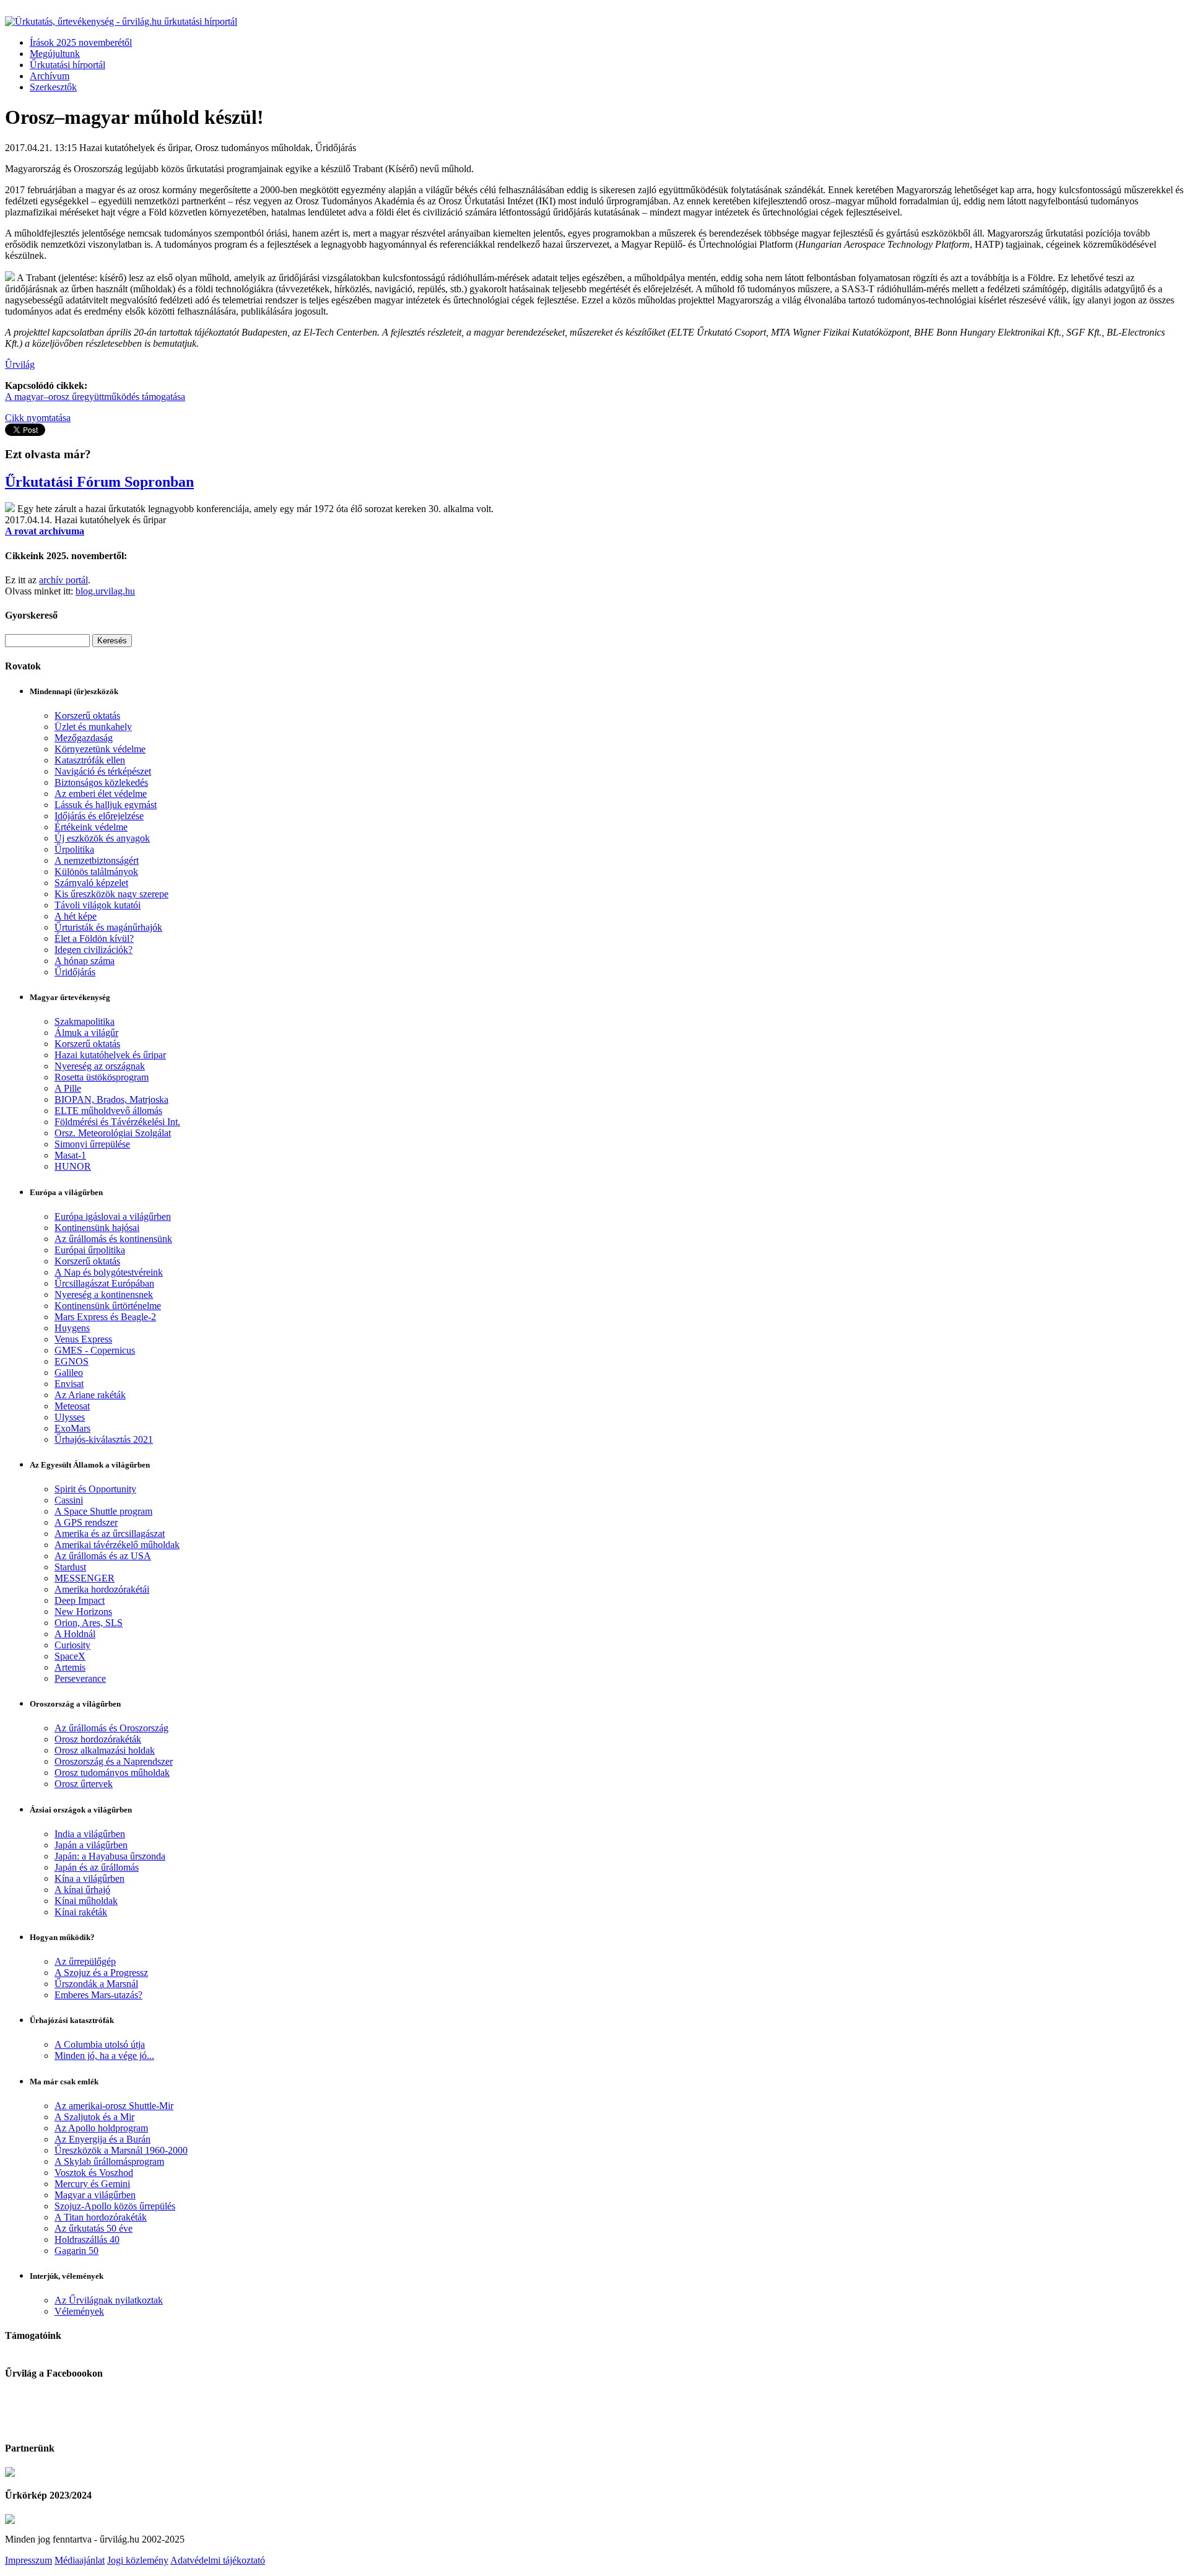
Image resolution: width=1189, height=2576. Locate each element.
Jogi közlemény (138, 2560)
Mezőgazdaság (84, 738)
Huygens (72, 1328)
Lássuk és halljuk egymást (106, 805)
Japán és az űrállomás (97, 1867)
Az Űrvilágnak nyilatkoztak (109, 2300)
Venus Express (83, 1339)
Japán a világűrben (91, 1845)
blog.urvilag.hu (105, 591)
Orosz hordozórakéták (98, 1739)
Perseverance (80, 1678)
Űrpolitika (74, 849)
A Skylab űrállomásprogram (109, 2161)
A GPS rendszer (86, 1522)
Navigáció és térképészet (103, 771)
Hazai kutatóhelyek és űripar (110, 1055)
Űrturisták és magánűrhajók (108, 927)
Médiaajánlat (80, 2560)
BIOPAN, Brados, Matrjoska (111, 1099)
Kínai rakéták (81, 1912)
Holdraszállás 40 (87, 2239)
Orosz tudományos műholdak (112, 1773)
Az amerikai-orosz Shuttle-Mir (114, 2106)
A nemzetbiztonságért (97, 860)
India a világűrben (90, 1834)
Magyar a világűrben (95, 2195)
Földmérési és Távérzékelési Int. (117, 1122)
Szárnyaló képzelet (91, 883)
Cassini (69, 1500)
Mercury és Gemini (92, 2184)
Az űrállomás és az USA (103, 1556)
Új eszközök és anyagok (102, 838)
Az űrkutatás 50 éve (94, 2228)
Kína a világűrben (89, 1878)
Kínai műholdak (86, 1901)
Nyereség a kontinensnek (104, 1295)
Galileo (69, 1373)
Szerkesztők (53, 87)
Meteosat (72, 1406)
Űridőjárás (75, 972)
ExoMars (72, 1428)
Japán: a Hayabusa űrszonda (110, 1856)
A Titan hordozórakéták (101, 2217)
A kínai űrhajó (82, 1890)
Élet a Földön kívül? (94, 938)
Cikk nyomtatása (38, 418)
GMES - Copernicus (95, 1350)
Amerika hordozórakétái (102, 1589)
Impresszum (28, 2560)
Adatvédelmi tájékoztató (218, 2560)
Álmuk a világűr (86, 1033)
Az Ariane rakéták (90, 1395)
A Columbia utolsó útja (100, 2044)
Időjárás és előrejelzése (99, 816)
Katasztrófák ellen (90, 760)
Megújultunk (55, 54)
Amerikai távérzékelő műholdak (117, 1545)
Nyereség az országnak (100, 1066)
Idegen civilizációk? (94, 950)
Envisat (69, 1384)
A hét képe (76, 916)
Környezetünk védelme (100, 749)
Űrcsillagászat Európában (104, 1283)
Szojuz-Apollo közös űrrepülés (115, 2206)
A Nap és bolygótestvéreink (109, 1272)
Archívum (50, 76)
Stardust (70, 1567)
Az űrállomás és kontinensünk (113, 1239)
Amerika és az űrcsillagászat (110, 1534)
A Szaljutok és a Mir (94, 2117)
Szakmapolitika (85, 1021)
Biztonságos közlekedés (101, 782)
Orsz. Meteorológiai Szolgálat (113, 1133)
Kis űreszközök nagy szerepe (111, 894)
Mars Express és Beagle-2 (105, 1317)
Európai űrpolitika (90, 1250)
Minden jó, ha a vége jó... (104, 2056)
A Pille (68, 1088)
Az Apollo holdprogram (101, 2128)
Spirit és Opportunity (95, 1489)
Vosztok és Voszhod (94, 2173)
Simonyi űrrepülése (92, 1144)
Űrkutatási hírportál (68, 65)
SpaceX (70, 1656)
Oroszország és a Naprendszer (114, 1761)
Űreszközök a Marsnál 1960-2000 (121, 2150)
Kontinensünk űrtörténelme (108, 1306)
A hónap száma (85, 961)
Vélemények (79, 2311)
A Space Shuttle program (103, 1511)
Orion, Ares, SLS (89, 1623)
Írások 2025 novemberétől (81, 42)
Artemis (70, 1667)
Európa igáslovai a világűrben (113, 1216)
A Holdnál (75, 1634)
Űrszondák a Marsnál (96, 1984)
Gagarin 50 (76, 2251)
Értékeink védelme (91, 827)
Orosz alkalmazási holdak (105, 1750)
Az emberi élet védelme (101, 794)
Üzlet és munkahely (93, 727)
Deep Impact (80, 1600)
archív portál (63, 580)
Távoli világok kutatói (98, 905)
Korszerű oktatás (87, 716)
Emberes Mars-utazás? (98, 1995)
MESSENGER (85, 1578)
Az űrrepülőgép (85, 1961)
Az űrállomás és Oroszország (111, 1728)
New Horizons (83, 1612)
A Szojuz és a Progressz (101, 1973)
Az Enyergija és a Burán (102, 2139)
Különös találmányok (96, 872)
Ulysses (70, 1417)
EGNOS (72, 1361)
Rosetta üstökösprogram (102, 1077)
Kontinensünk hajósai (97, 1228)
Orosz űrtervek (84, 1784)
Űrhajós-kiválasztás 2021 (104, 1439)
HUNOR (73, 1166)
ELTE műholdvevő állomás (108, 1111)
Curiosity (72, 1645)
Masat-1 (70, 1155)
